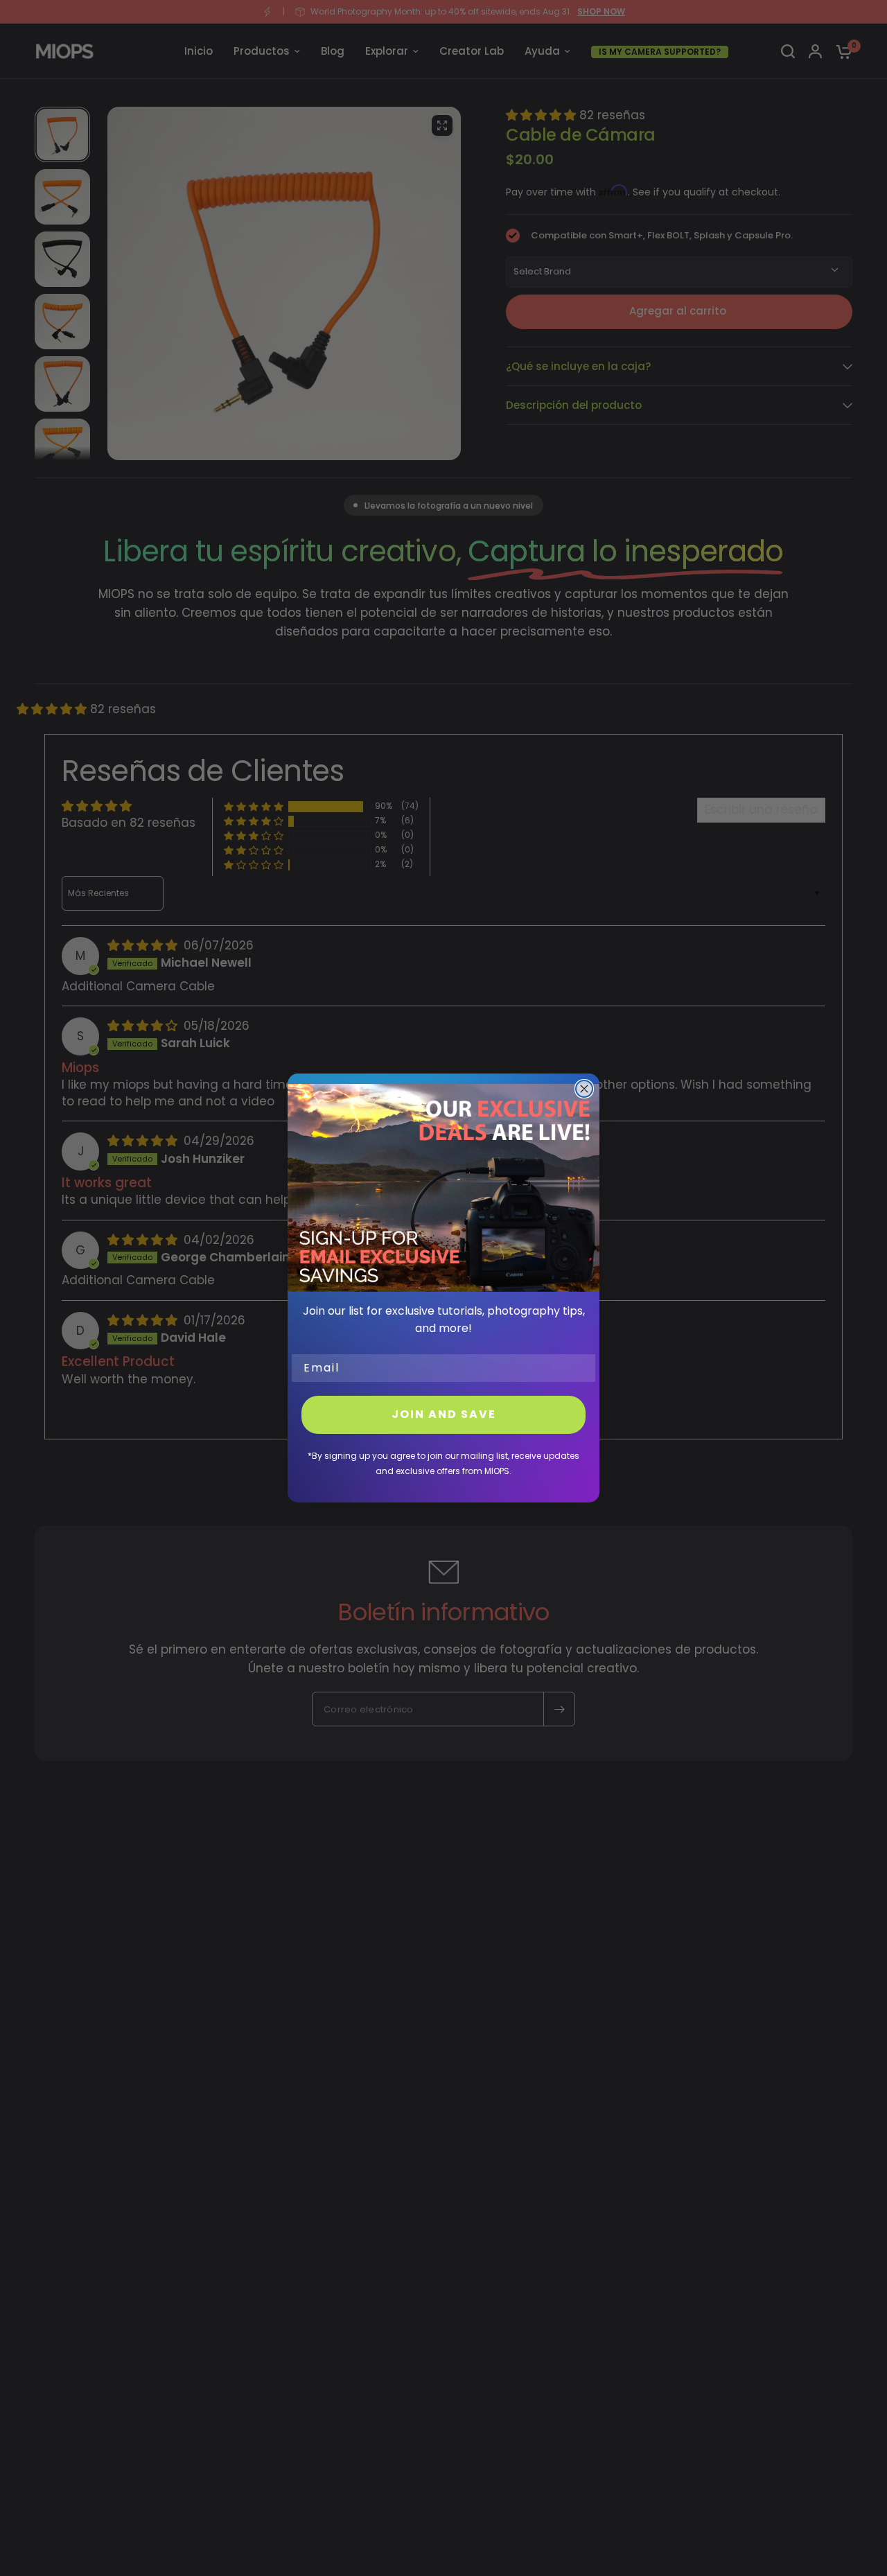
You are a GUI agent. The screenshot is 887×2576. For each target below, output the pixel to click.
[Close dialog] (584, 1089)
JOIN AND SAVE (444, 1414)
